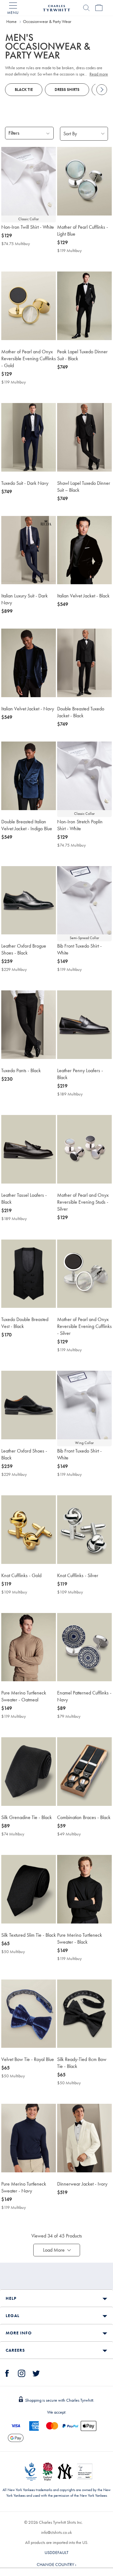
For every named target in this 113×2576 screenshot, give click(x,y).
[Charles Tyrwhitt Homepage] (56, 7)
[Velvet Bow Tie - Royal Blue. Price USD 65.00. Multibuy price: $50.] (29, 2014)
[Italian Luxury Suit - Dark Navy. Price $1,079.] (29, 550)
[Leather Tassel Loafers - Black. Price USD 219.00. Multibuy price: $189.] (29, 1149)
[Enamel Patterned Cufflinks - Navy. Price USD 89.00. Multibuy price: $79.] (84, 1647)
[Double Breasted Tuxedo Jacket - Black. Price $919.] (84, 663)
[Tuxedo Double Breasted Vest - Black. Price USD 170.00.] (29, 1274)
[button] (57, 2250)
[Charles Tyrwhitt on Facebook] (7, 2372)
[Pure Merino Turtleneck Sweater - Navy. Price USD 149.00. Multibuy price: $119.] (29, 2138)
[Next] (102, 90)
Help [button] (11, 2298)
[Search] (86, 8)
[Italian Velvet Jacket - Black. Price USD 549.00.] (84, 550)
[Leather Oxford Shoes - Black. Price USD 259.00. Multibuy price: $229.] (29, 1405)
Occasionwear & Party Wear (47, 21)
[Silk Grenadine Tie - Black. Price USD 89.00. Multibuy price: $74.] (29, 1772)
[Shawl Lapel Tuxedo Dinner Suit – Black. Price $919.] (84, 437)
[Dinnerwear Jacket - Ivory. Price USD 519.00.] (84, 2138)
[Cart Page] (99, 8)
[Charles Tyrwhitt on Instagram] (22, 2372)
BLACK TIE (24, 90)
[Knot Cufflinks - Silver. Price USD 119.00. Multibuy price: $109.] (84, 1530)
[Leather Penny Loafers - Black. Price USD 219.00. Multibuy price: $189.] (84, 1025)
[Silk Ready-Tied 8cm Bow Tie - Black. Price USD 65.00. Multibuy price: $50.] (84, 2014)
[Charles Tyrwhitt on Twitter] (36, 2372)
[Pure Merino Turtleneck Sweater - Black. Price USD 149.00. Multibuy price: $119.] (84, 1889)
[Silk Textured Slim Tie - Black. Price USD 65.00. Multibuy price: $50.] (29, 1889)
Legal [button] (13, 2316)
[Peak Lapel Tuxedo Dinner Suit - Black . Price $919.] (84, 306)
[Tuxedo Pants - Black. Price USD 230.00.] (29, 1025)
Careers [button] (15, 2350)
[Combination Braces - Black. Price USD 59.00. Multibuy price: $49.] (84, 1772)
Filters (14, 133)
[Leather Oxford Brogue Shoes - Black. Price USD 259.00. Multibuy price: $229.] (29, 900)
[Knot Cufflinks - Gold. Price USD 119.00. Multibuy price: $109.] (29, 1530)
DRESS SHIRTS (67, 90)
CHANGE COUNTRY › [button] (56, 2564)
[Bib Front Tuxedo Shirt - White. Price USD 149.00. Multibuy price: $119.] (84, 900)
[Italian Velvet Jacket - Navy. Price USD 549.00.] (29, 663)
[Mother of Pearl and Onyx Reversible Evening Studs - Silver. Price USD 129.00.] (84, 1149)
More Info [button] (19, 2333)
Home (11, 21)
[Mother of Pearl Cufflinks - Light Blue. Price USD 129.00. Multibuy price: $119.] (84, 181)
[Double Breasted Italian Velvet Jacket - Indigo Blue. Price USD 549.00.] (29, 776)
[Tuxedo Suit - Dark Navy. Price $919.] (29, 437)
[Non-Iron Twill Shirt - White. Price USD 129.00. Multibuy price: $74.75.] (29, 181)
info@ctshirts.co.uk (56, 2532)
